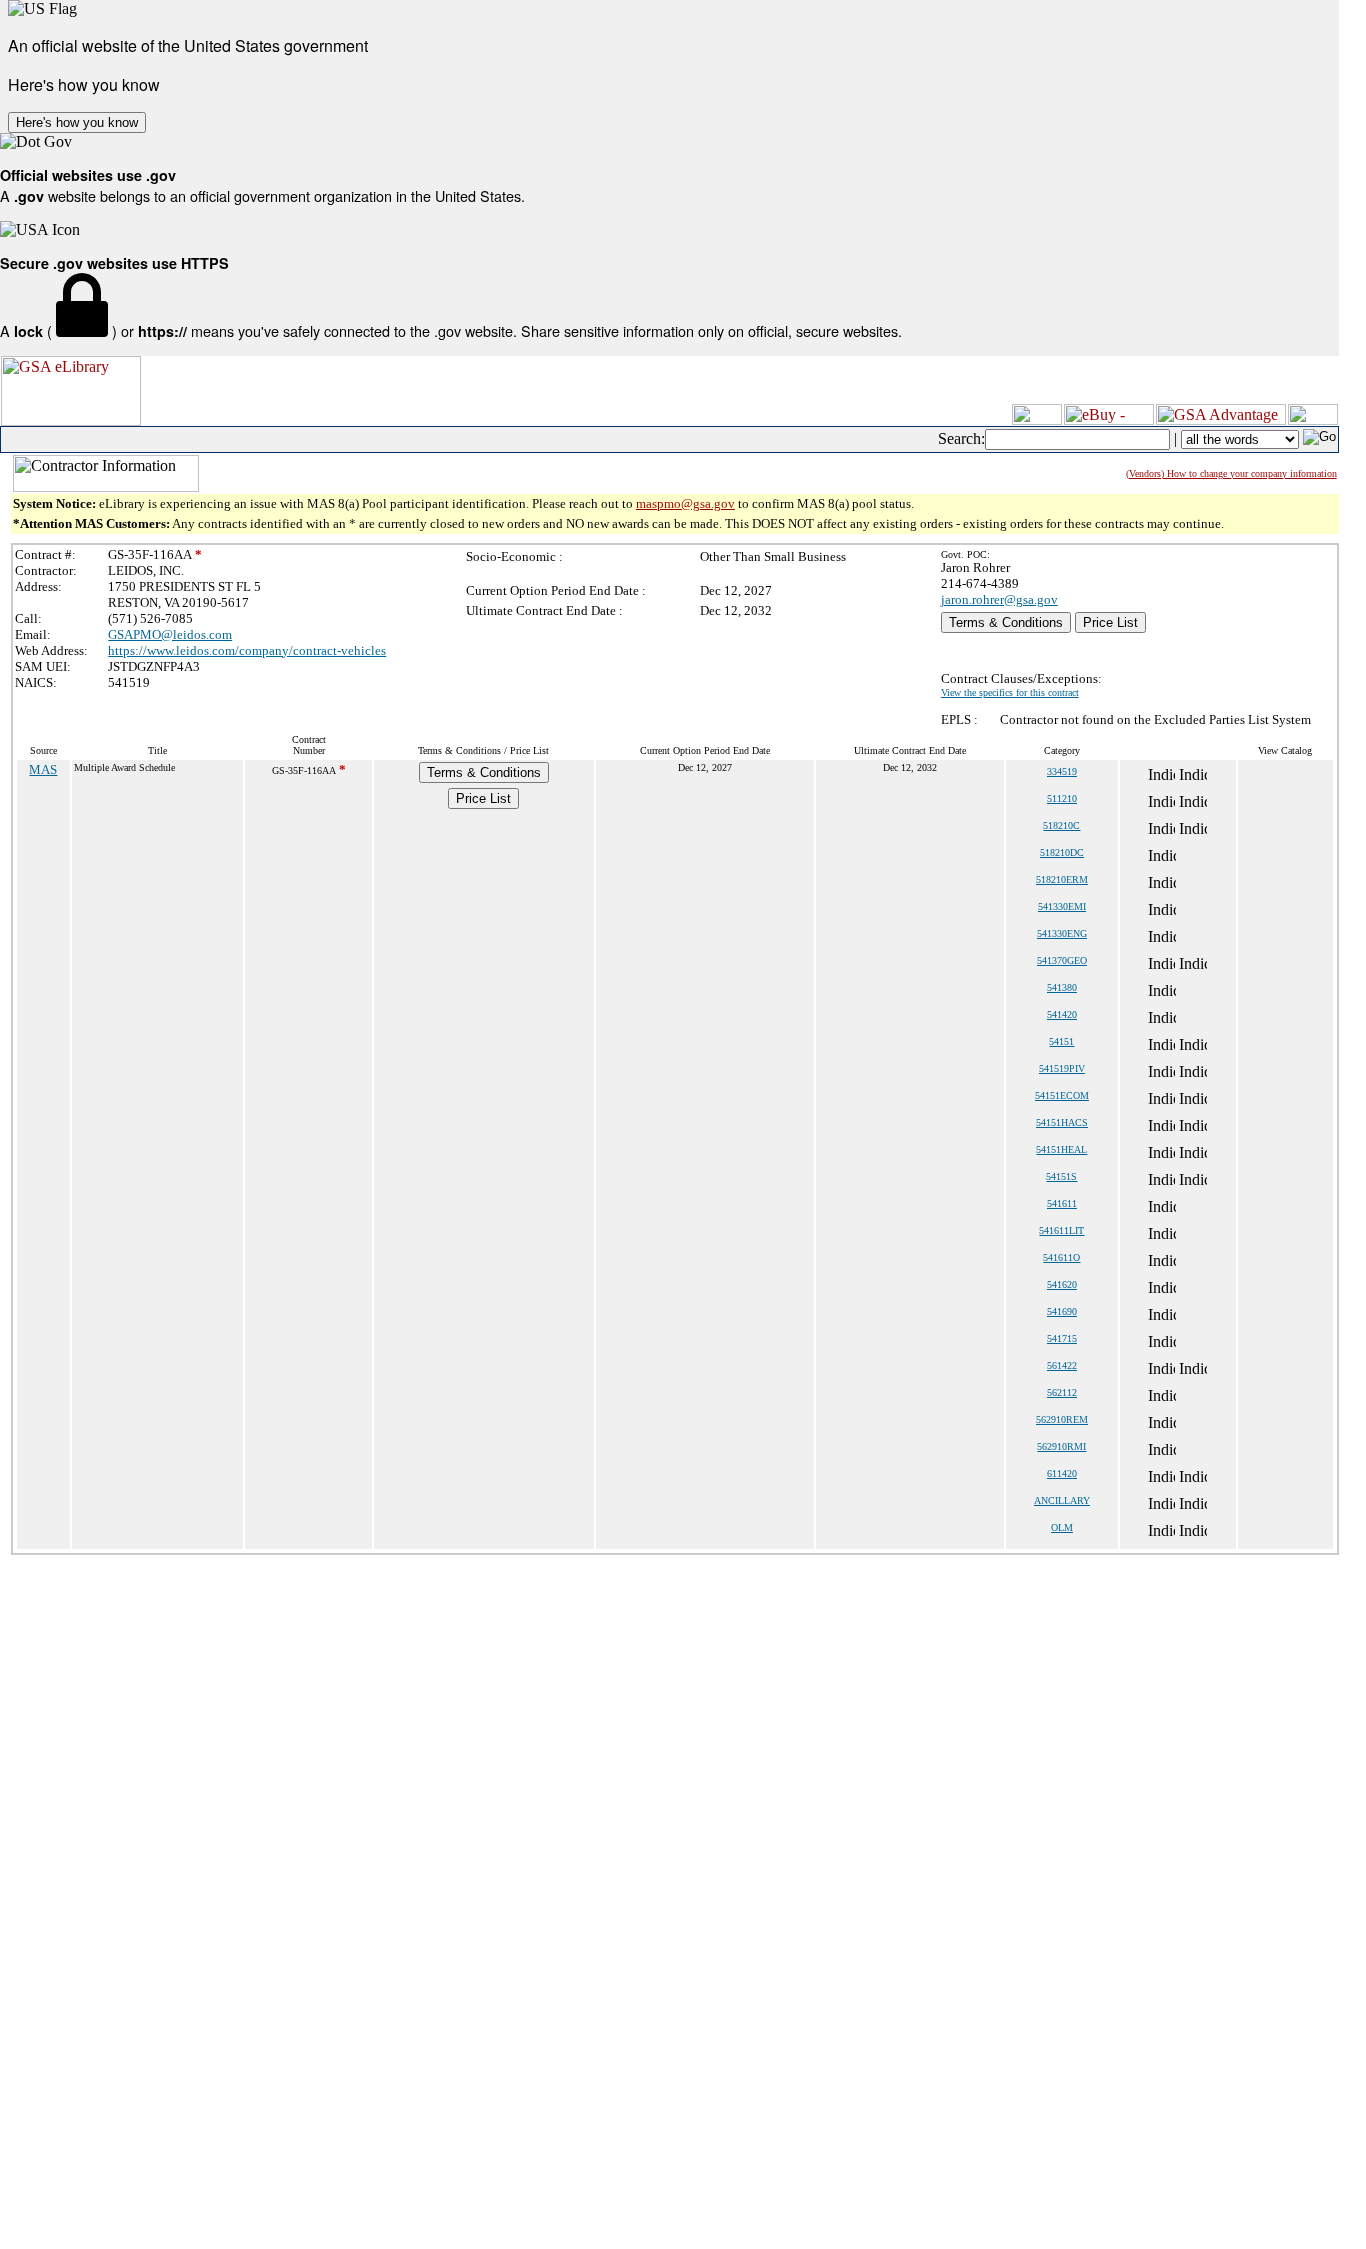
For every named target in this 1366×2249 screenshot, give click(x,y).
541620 (1062, 1284)
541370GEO (1062, 960)
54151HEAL (1061, 1149)
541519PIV (1062, 1068)
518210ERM (1062, 879)
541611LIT (1061, 1230)
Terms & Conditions (1006, 622)
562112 (1062, 1392)
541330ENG (1062, 933)
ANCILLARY (1062, 1500)
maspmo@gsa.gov (685, 503)
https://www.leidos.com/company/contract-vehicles (247, 650)
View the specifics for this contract (1010, 692)
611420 (1062, 1473)
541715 (1062, 1338)
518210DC (1062, 852)
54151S (1061, 1176)
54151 (1061, 1041)
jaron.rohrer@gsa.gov (999, 599)
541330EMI (1062, 906)
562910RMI (1061, 1446)
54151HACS (1062, 1122)
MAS (43, 769)
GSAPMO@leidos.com (170, 634)
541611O (1061, 1257)
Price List (1110, 622)
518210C (1061, 825)
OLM (1062, 1527)
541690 (1062, 1311)
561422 (1062, 1365)
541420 (1062, 1014)
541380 (1062, 987)
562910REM (1062, 1419)
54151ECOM (1062, 1095)
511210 (1062, 798)
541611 (1062, 1203)
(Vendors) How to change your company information (1231, 473)
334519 (1062, 771)
